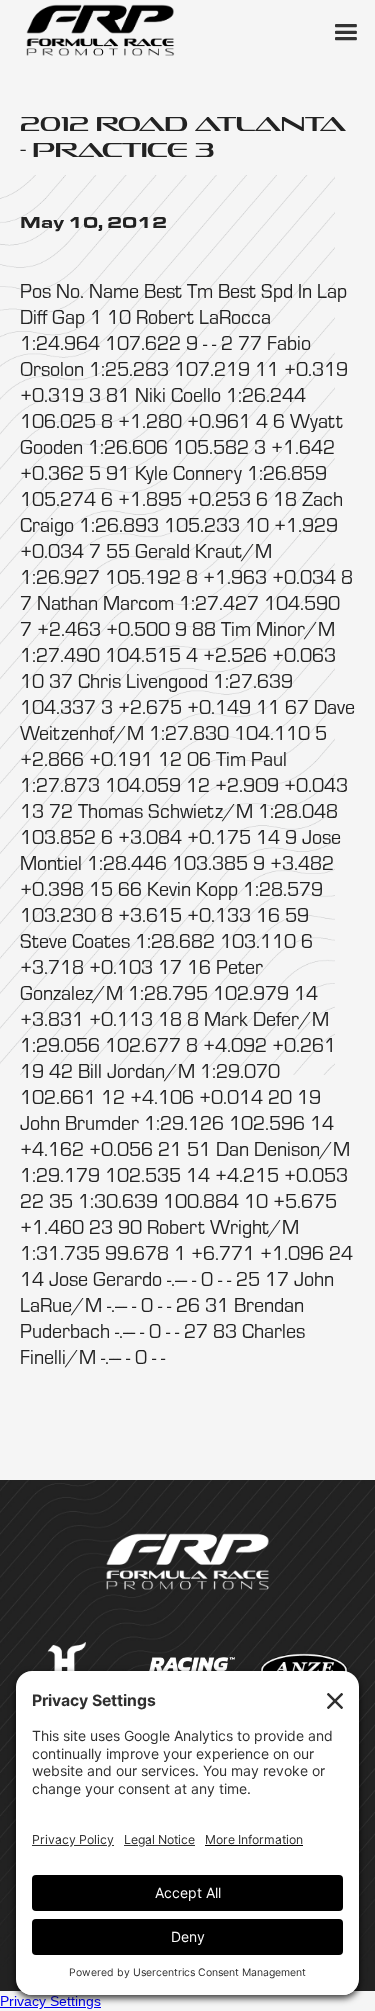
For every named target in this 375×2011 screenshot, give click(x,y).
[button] (345, 30)
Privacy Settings (50, 2001)
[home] (100, 30)
